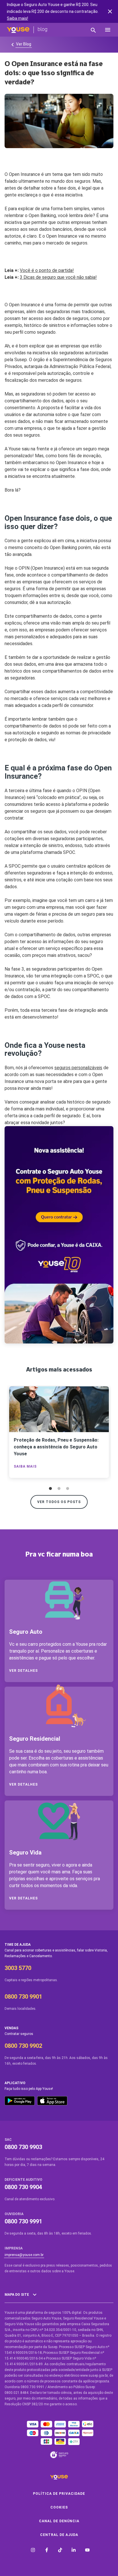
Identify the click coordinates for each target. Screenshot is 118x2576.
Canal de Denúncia (59, 2521)
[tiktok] (60, 2551)
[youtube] (87, 2551)
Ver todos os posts (59, 1502)
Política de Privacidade (59, 2494)
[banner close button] (110, 11)
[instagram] (33, 2551)
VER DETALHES (23, 1671)
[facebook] (47, 2551)
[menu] (108, 30)
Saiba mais (25, 1466)
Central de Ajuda (59, 2535)
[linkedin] (74, 2551)
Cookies (59, 2507)
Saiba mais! (17, 18)
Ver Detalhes (23, 1784)
